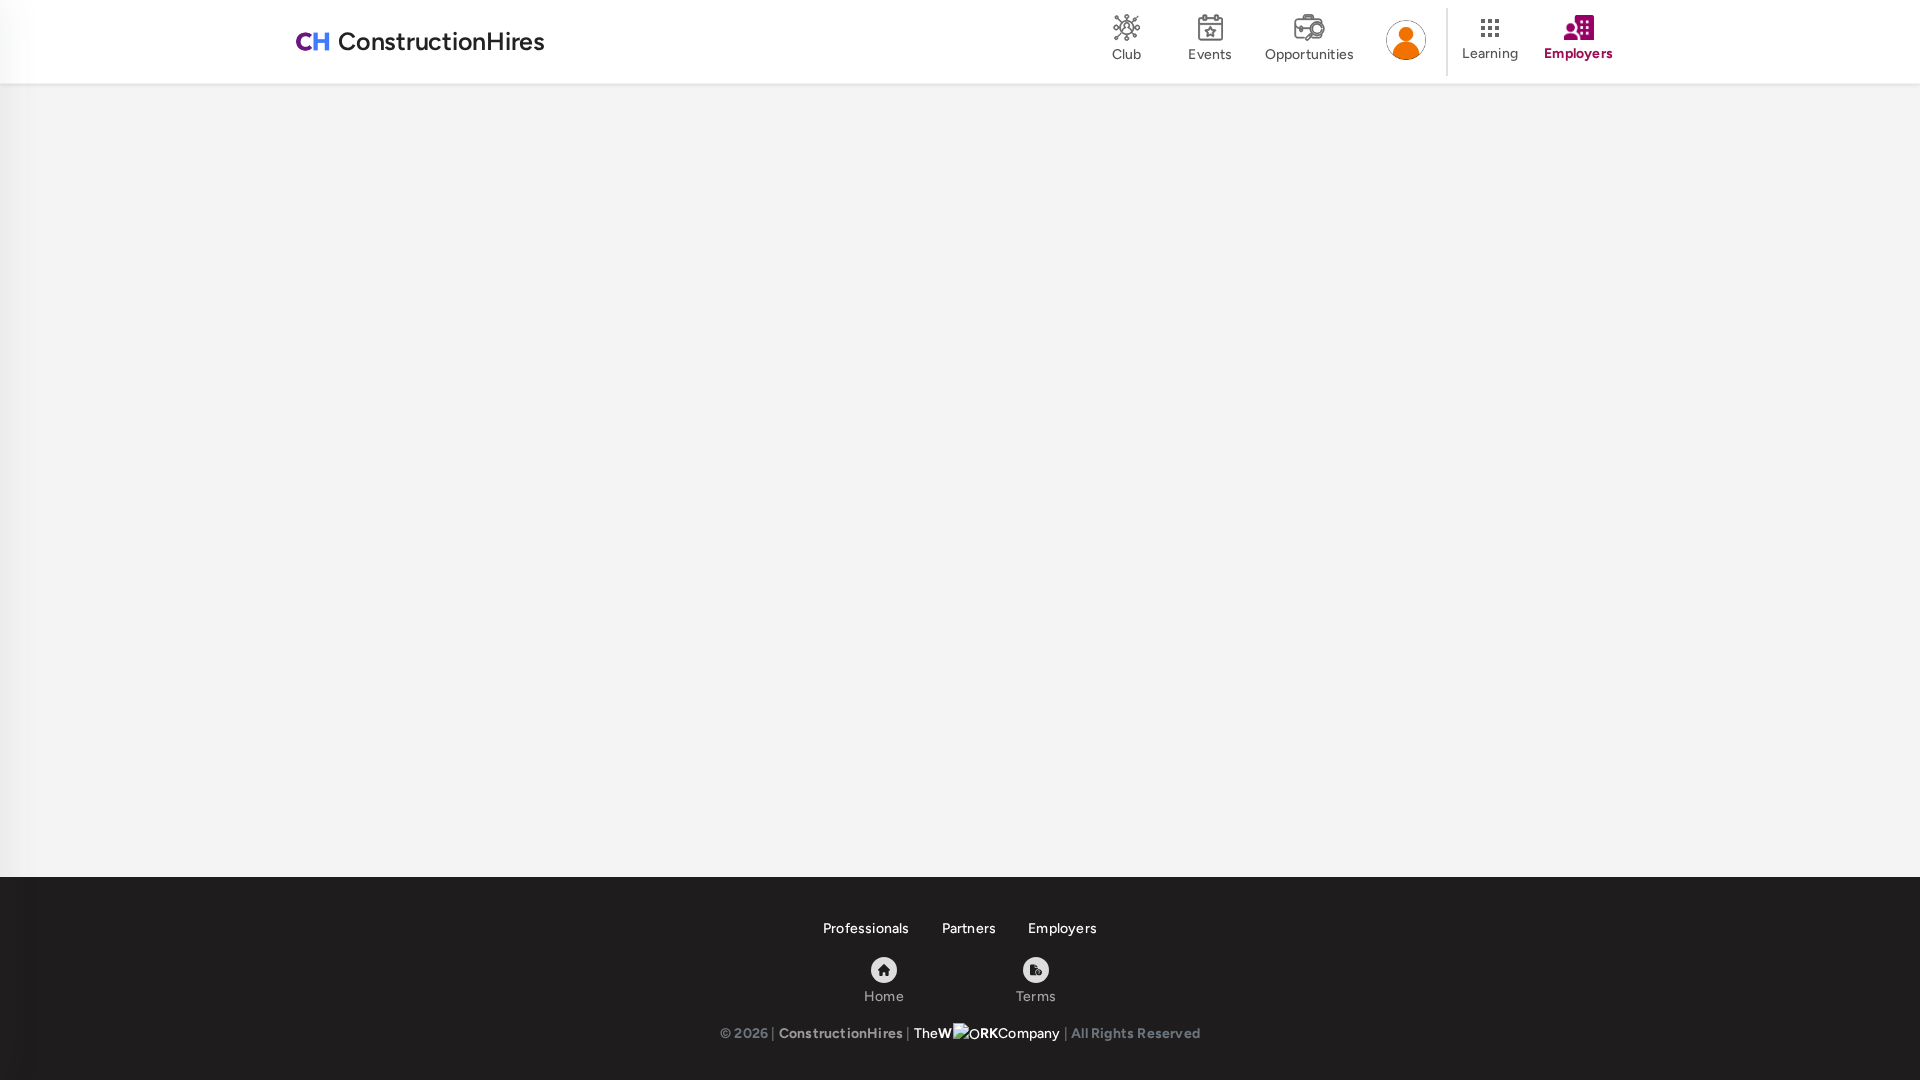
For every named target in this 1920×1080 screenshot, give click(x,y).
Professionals (866, 928)
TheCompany (987, 1033)
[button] (1406, 42)
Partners (969, 928)
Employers (1062, 928)
